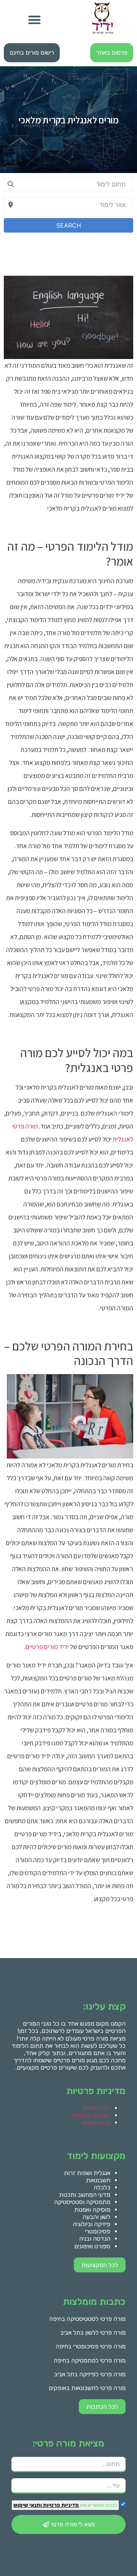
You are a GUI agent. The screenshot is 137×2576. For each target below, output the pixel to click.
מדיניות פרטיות (60, 2505)
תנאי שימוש (97, 2108)
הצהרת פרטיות (92, 2115)
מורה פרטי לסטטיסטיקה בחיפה (87, 2319)
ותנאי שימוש (28, 2505)
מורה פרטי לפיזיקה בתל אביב (90, 2374)
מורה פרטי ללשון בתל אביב (93, 2333)
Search (69, 225)
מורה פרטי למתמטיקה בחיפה (90, 2360)
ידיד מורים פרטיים (47, 1647)
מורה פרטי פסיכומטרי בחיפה (91, 2346)
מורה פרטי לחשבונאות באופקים (87, 2388)
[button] (34, 20)
